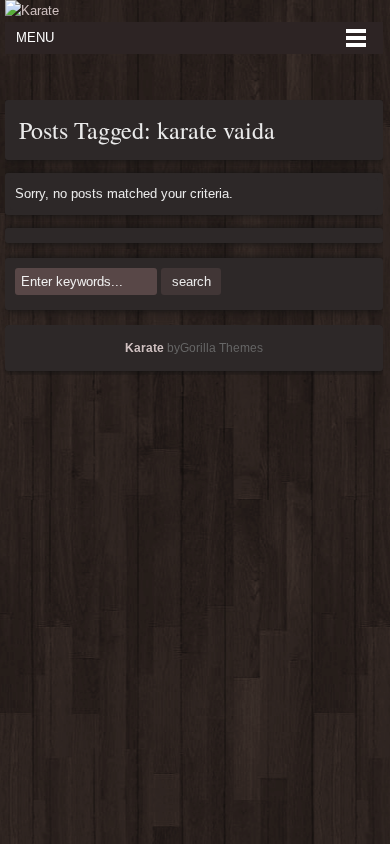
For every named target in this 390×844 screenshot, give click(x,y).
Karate (144, 348)
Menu (35, 37)
